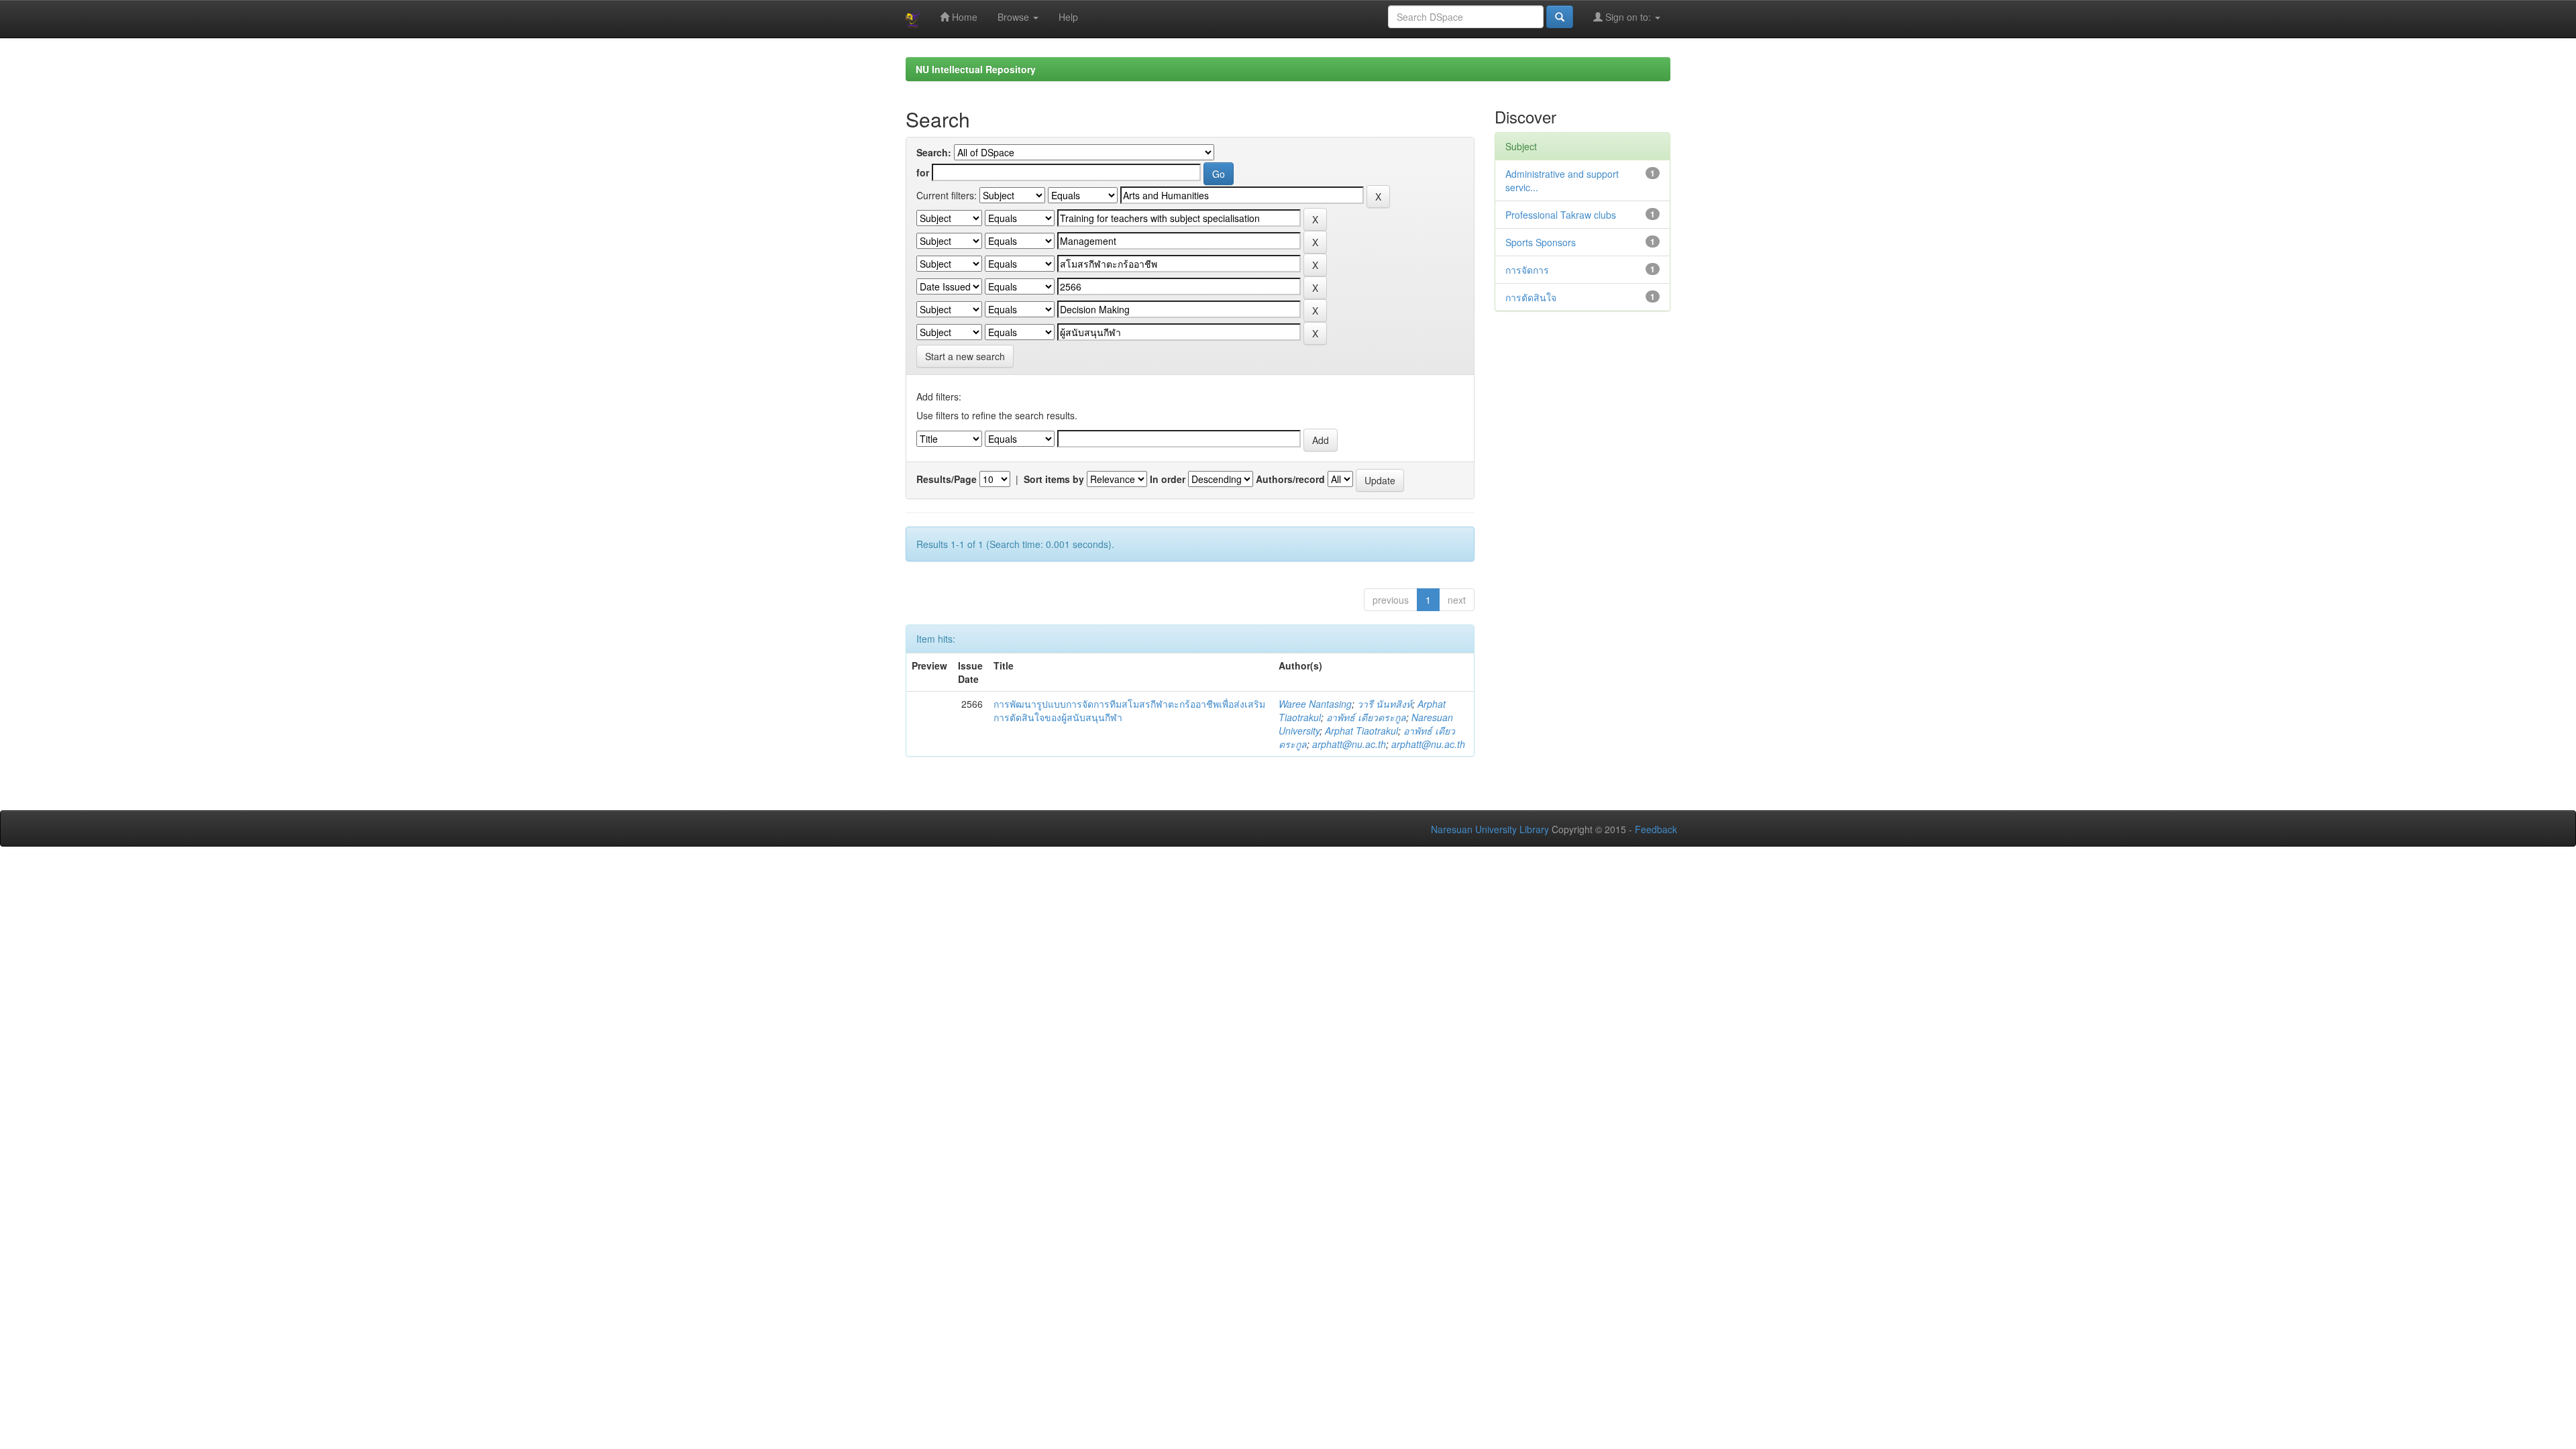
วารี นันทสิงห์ (1385, 704)
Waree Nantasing (1315, 704)
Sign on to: (1628, 17)
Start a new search (965, 356)
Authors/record (1290, 479)
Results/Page (947, 479)
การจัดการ (1527, 270)
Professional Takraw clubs (1561, 215)
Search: (934, 152)
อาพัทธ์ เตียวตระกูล (1366, 717)
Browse (1015, 17)
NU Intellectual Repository (976, 69)
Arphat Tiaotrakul (1361, 731)
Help (1068, 17)
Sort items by (1054, 479)
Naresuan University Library (1490, 829)
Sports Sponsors (1541, 242)
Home (963, 17)
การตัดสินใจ (1531, 297)
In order (1168, 479)
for (923, 172)
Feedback (1656, 829)
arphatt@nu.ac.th (1349, 744)
